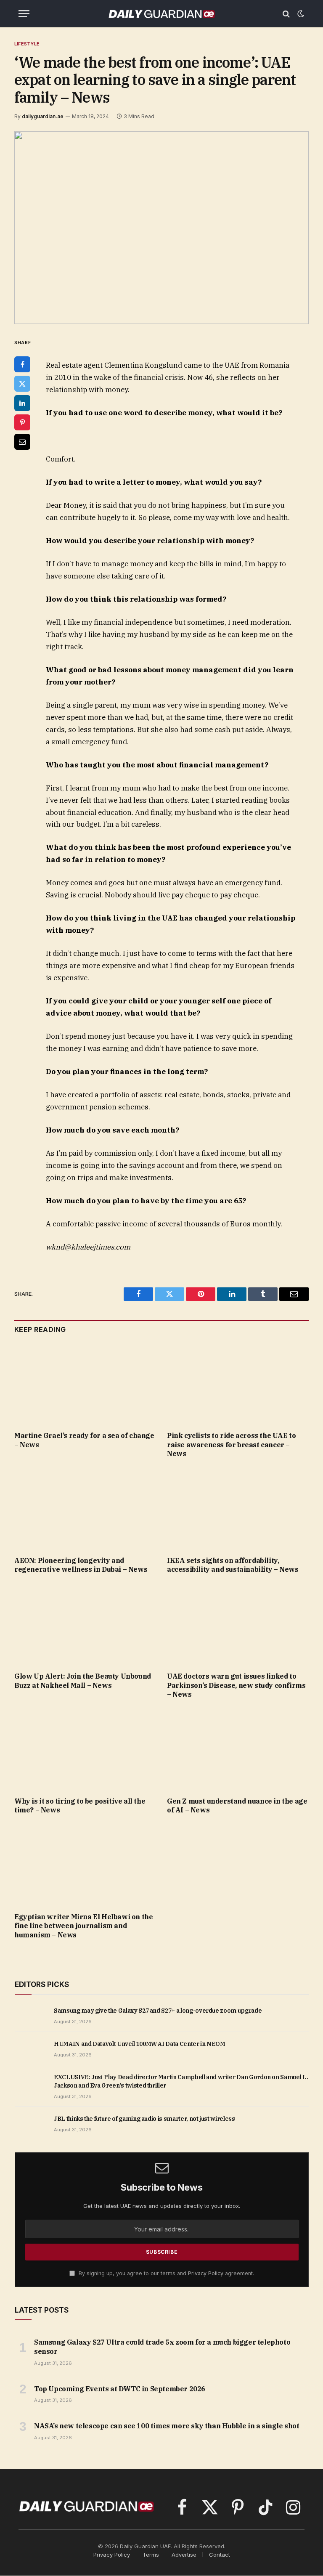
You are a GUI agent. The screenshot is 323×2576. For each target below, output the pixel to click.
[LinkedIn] (22, 403)
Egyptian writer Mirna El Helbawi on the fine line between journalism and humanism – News (83, 1926)
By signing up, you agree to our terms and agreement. (165, 2273)
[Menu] (24, 14)
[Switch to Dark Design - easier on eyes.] (300, 14)
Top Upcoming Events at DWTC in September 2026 (120, 2389)
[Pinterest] (22, 422)
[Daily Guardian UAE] (161, 14)
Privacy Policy (206, 2273)
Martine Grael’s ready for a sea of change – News (84, 1440)
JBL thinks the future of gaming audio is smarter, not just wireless (144, 2119)
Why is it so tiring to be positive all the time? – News (80, 1806)
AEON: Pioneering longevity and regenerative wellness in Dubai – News (81, 1565)
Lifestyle (27, 44)
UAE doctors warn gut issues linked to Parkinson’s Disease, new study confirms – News (236, 1685)
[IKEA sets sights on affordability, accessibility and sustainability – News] (238, 1510)
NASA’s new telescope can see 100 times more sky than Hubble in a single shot (167, 2426)
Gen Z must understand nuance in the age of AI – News (237, 1806)
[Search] (286, 14)
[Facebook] (22, 364)
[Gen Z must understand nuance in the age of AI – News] (238, 1750)
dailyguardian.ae (43, 116)
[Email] (22, 442)
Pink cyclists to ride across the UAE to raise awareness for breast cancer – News (231, 1445)
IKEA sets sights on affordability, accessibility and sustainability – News (233, 1565)
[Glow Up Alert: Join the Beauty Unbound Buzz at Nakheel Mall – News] (85, 1625)
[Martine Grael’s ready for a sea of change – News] (85, 1385)
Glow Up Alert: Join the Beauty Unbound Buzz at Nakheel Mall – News (83, 1681)
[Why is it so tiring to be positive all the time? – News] (85, 1750)
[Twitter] (22, 384)
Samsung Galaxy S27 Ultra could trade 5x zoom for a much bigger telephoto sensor (162, 2347)
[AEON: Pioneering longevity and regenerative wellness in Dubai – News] (85, 1510)
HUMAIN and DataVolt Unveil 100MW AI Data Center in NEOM (140, 2044)
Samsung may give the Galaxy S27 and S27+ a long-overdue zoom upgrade (158, 2011)
